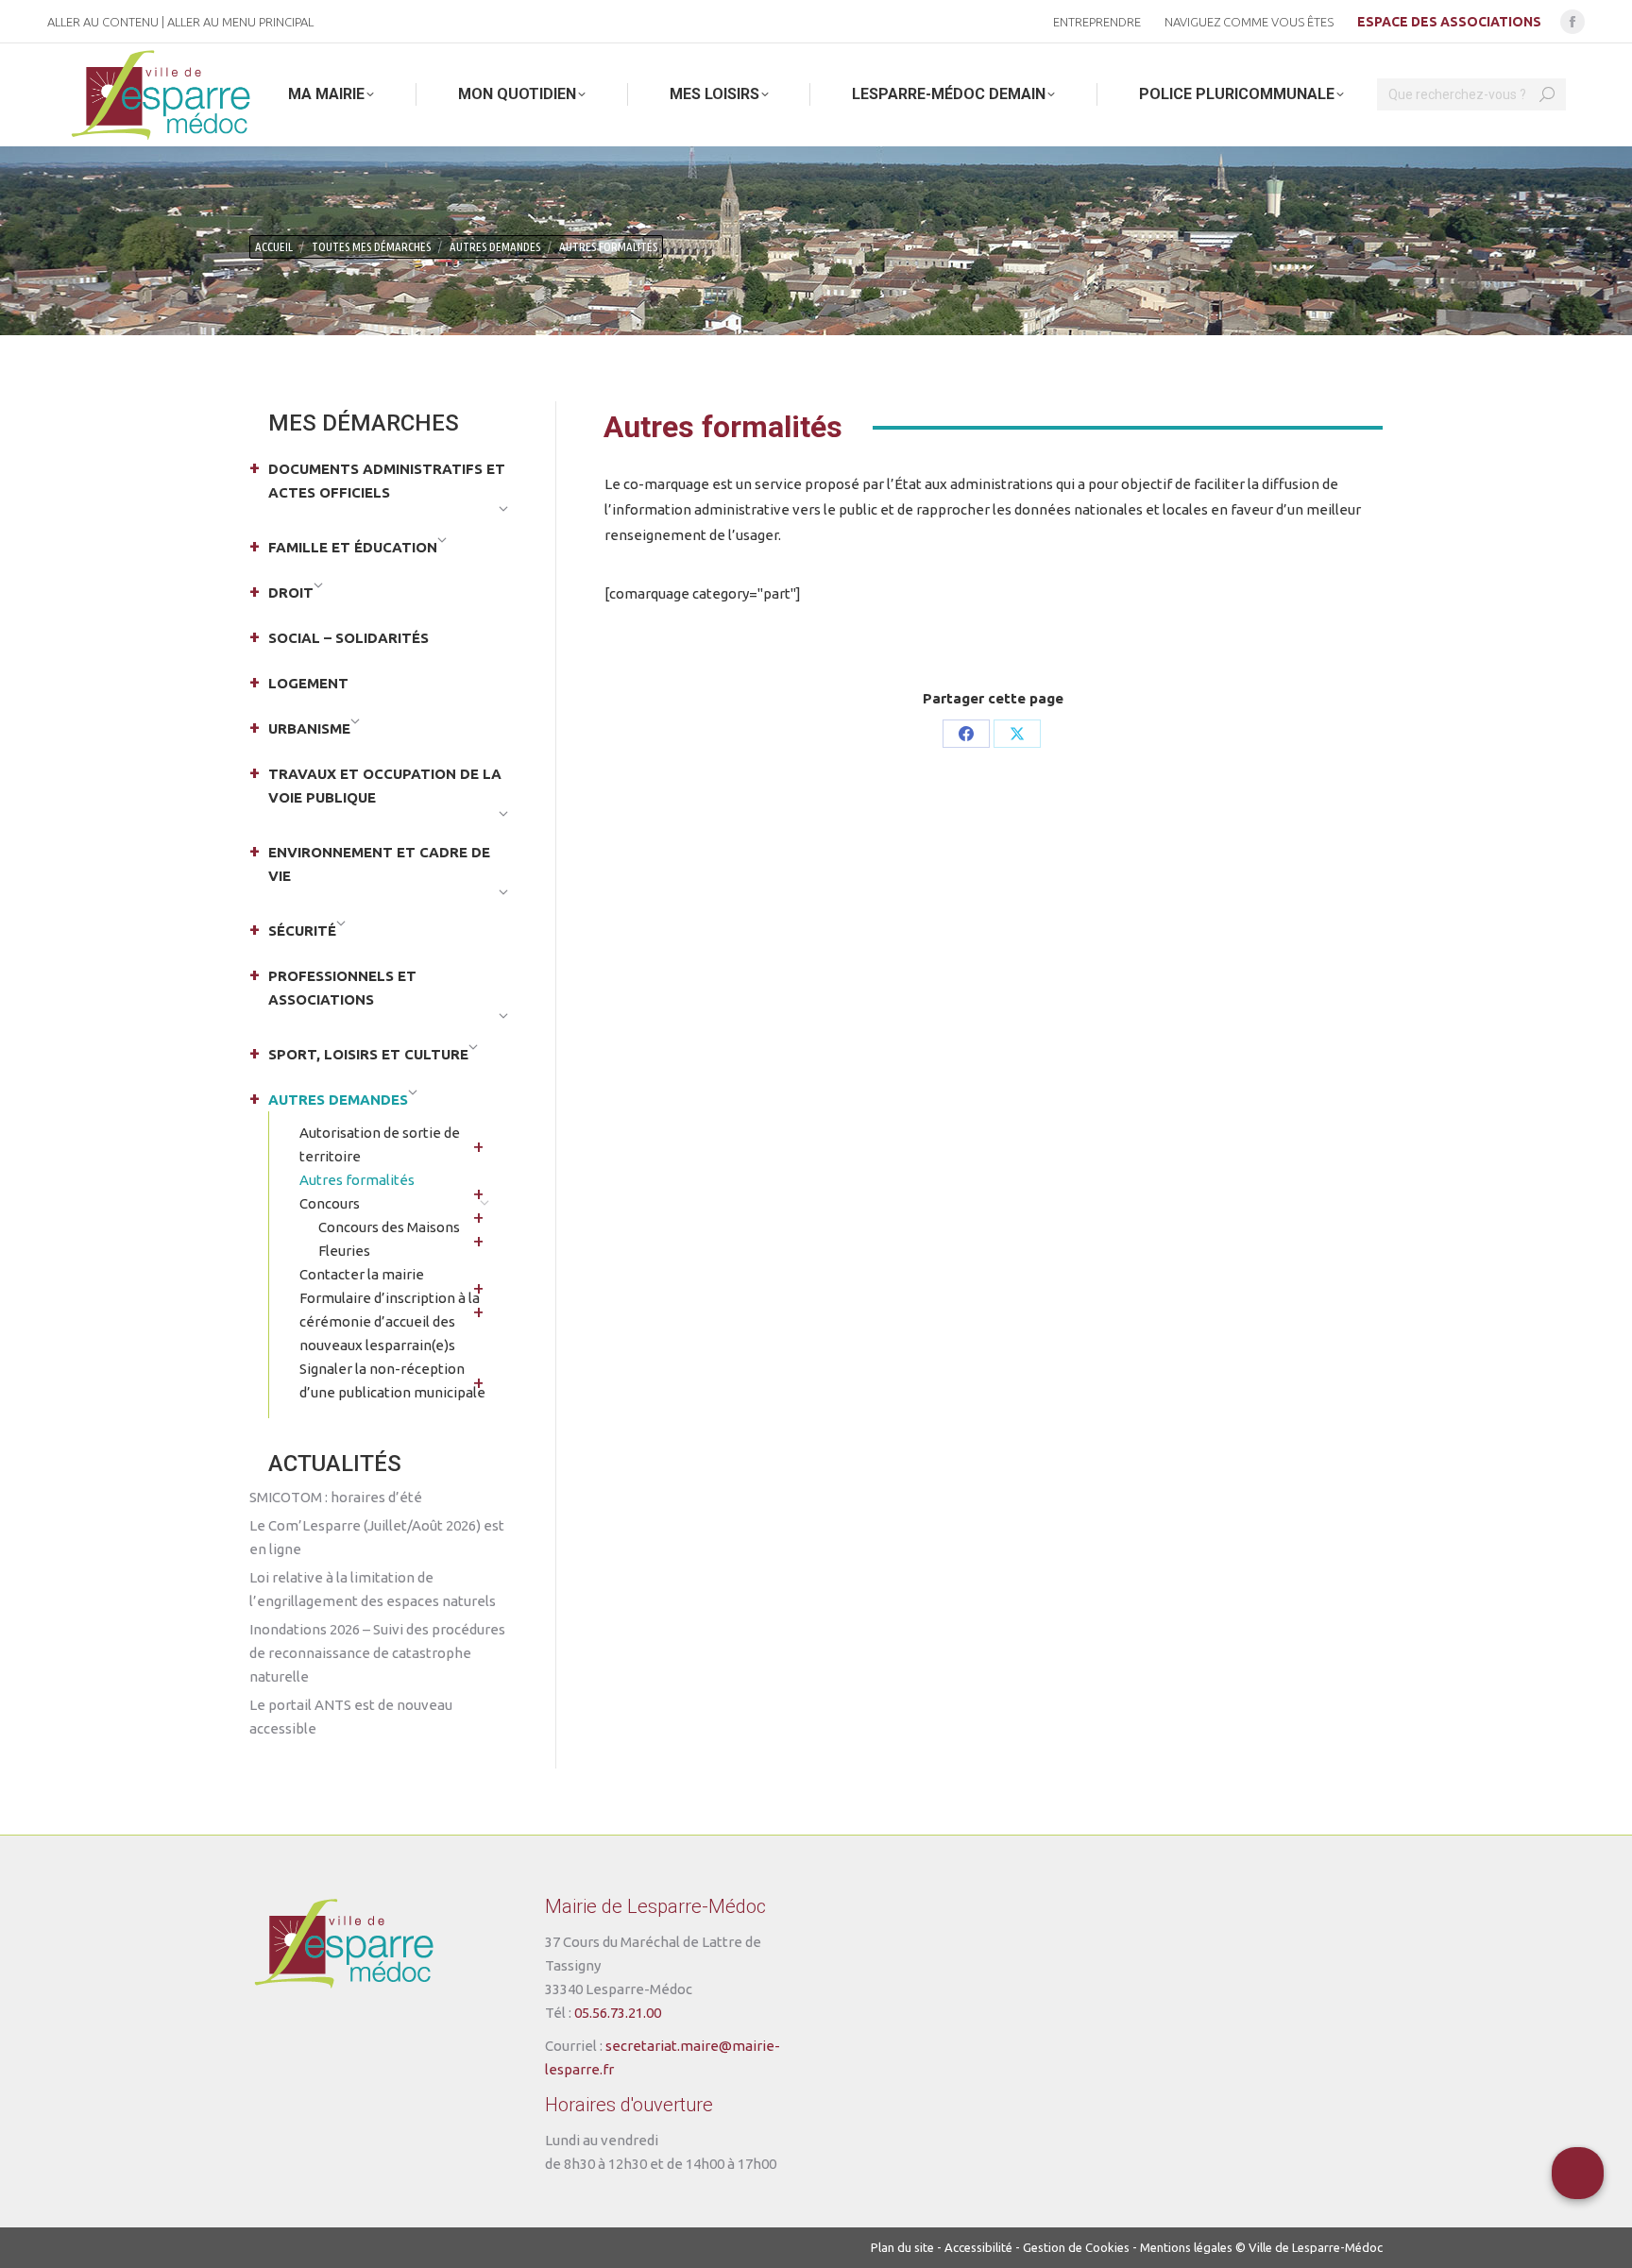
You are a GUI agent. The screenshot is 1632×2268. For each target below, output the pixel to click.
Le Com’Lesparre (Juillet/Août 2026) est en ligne (377, 1537)
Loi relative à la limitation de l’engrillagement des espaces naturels (373, 1589)
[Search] (1547, 94)
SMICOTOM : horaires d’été (336, 1497)
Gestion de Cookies (1076, 2247)
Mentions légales (1186, 2247)
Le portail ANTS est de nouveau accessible (351, 1717)
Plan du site (902, 2247)
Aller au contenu (103, 22)
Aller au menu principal (240, 22)
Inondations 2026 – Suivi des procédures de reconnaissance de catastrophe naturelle (377, 1653)
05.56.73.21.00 (618, 2013)
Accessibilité (978, 2247)
